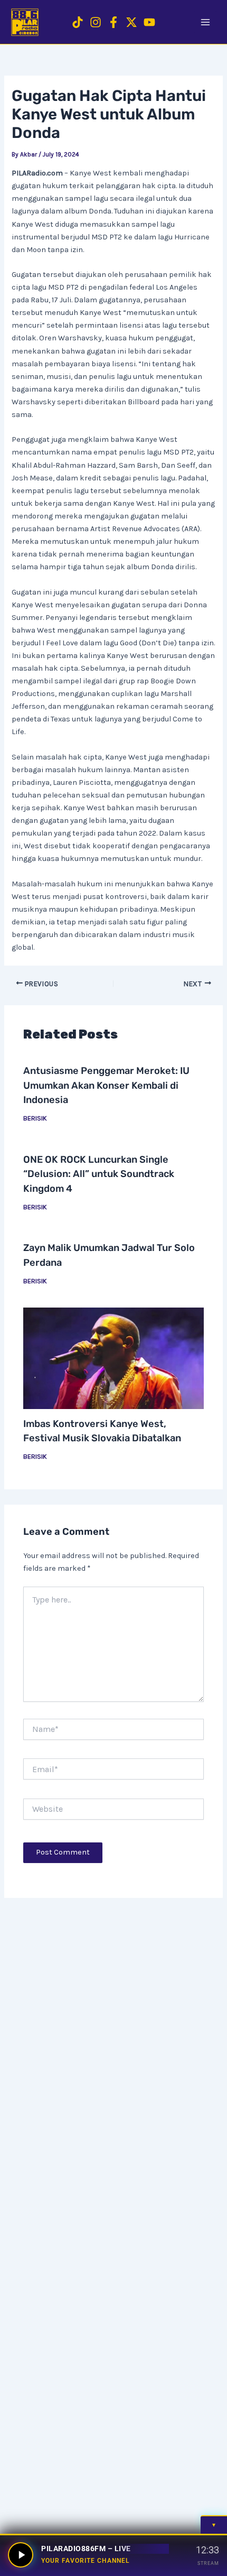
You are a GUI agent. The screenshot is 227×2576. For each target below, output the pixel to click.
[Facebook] (113, 22)
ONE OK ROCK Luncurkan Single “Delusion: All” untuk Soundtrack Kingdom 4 (99, 1174)
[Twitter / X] (131, 22)
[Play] (21, 2555)
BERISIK (35, 1118)
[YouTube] (149, 22)
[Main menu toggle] (205, 22)
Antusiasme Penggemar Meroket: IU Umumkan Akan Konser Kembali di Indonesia (106, 1085)
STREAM (208, 2563)
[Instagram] (96, 22)
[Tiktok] (78, 22)
